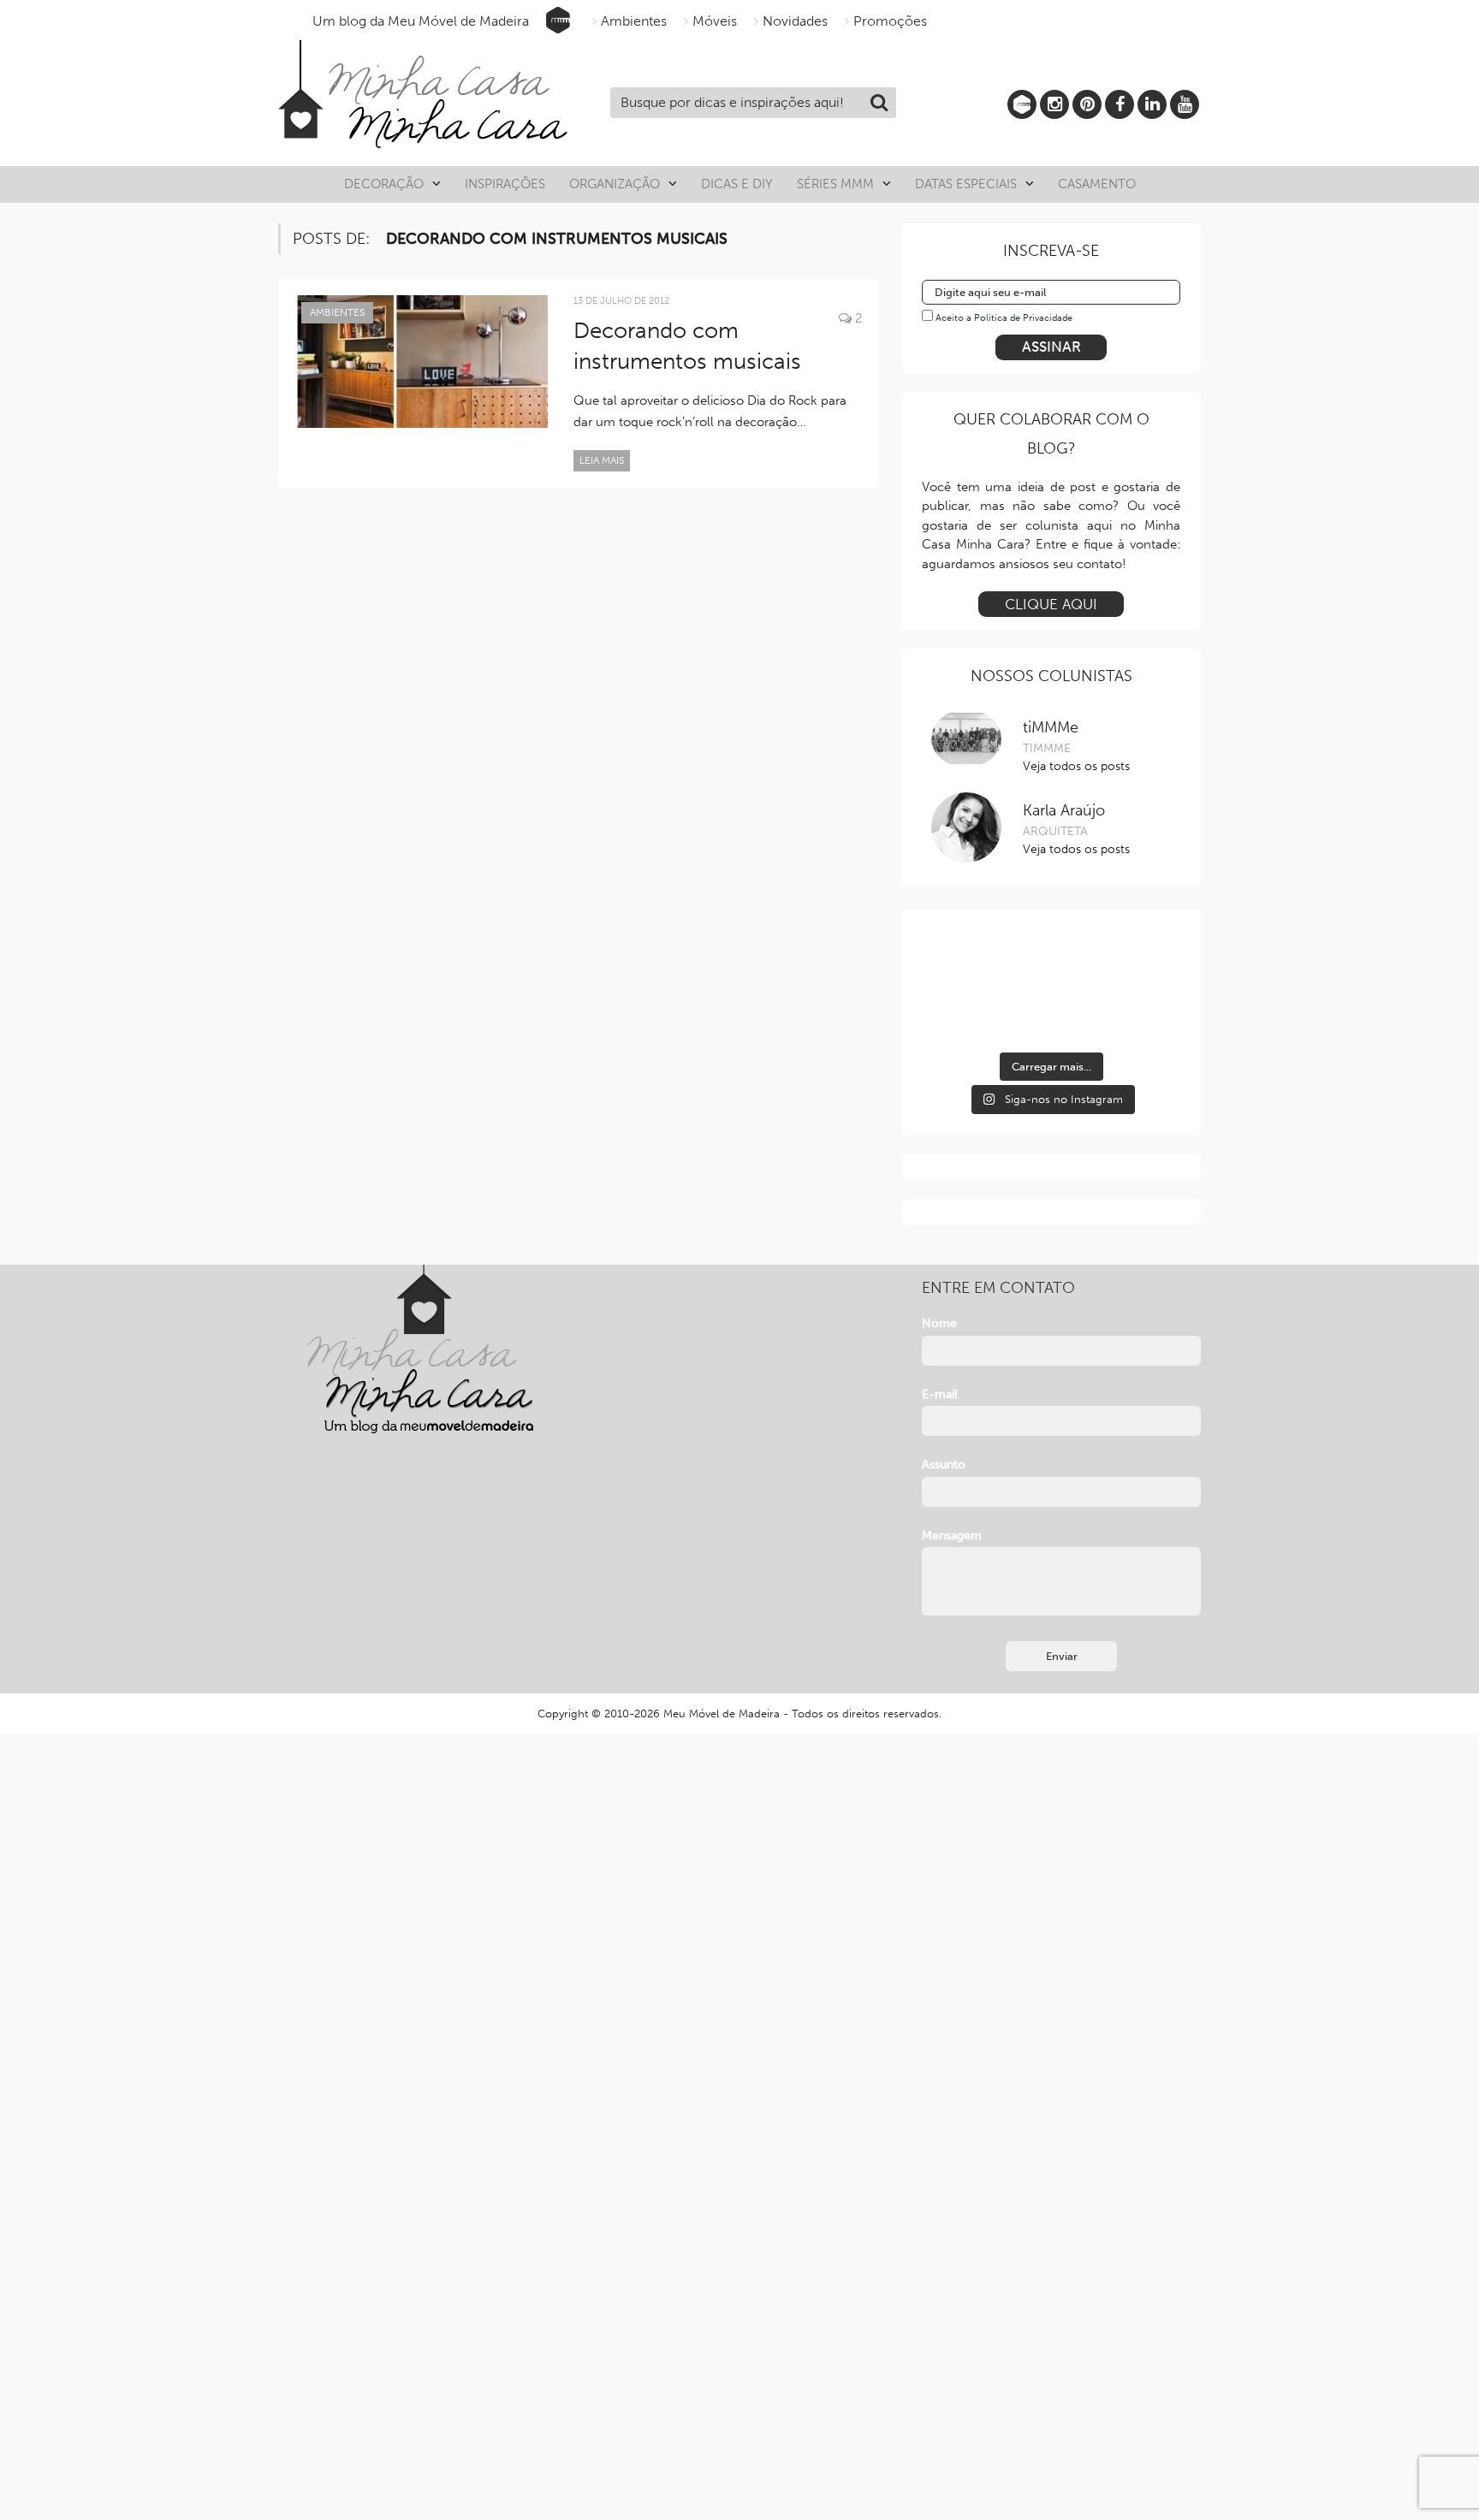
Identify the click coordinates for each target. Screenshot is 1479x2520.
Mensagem (952, 1536)
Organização (615, 184)
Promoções (890, 21)
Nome (939, 1323)
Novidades (795, 21)
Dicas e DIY (737, 184)
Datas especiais (966, 184)
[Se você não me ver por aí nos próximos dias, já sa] (962, 1015)
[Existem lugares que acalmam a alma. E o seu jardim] (1051, 1015)
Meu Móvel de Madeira (722, 1714)
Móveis (715, 21)
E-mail (940, 1394)
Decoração (384, 184)
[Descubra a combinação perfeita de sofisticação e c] (1051, 962)
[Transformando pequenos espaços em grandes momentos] (1140, 1015)
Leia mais (602, 460)
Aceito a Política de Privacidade (1004, 318)
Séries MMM (835, 184)
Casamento (1097, 184)
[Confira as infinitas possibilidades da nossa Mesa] (962, 962)
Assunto (944, 1465)
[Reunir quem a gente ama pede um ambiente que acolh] (1140, 962)
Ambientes (634, 21)
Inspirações (505, 184)
